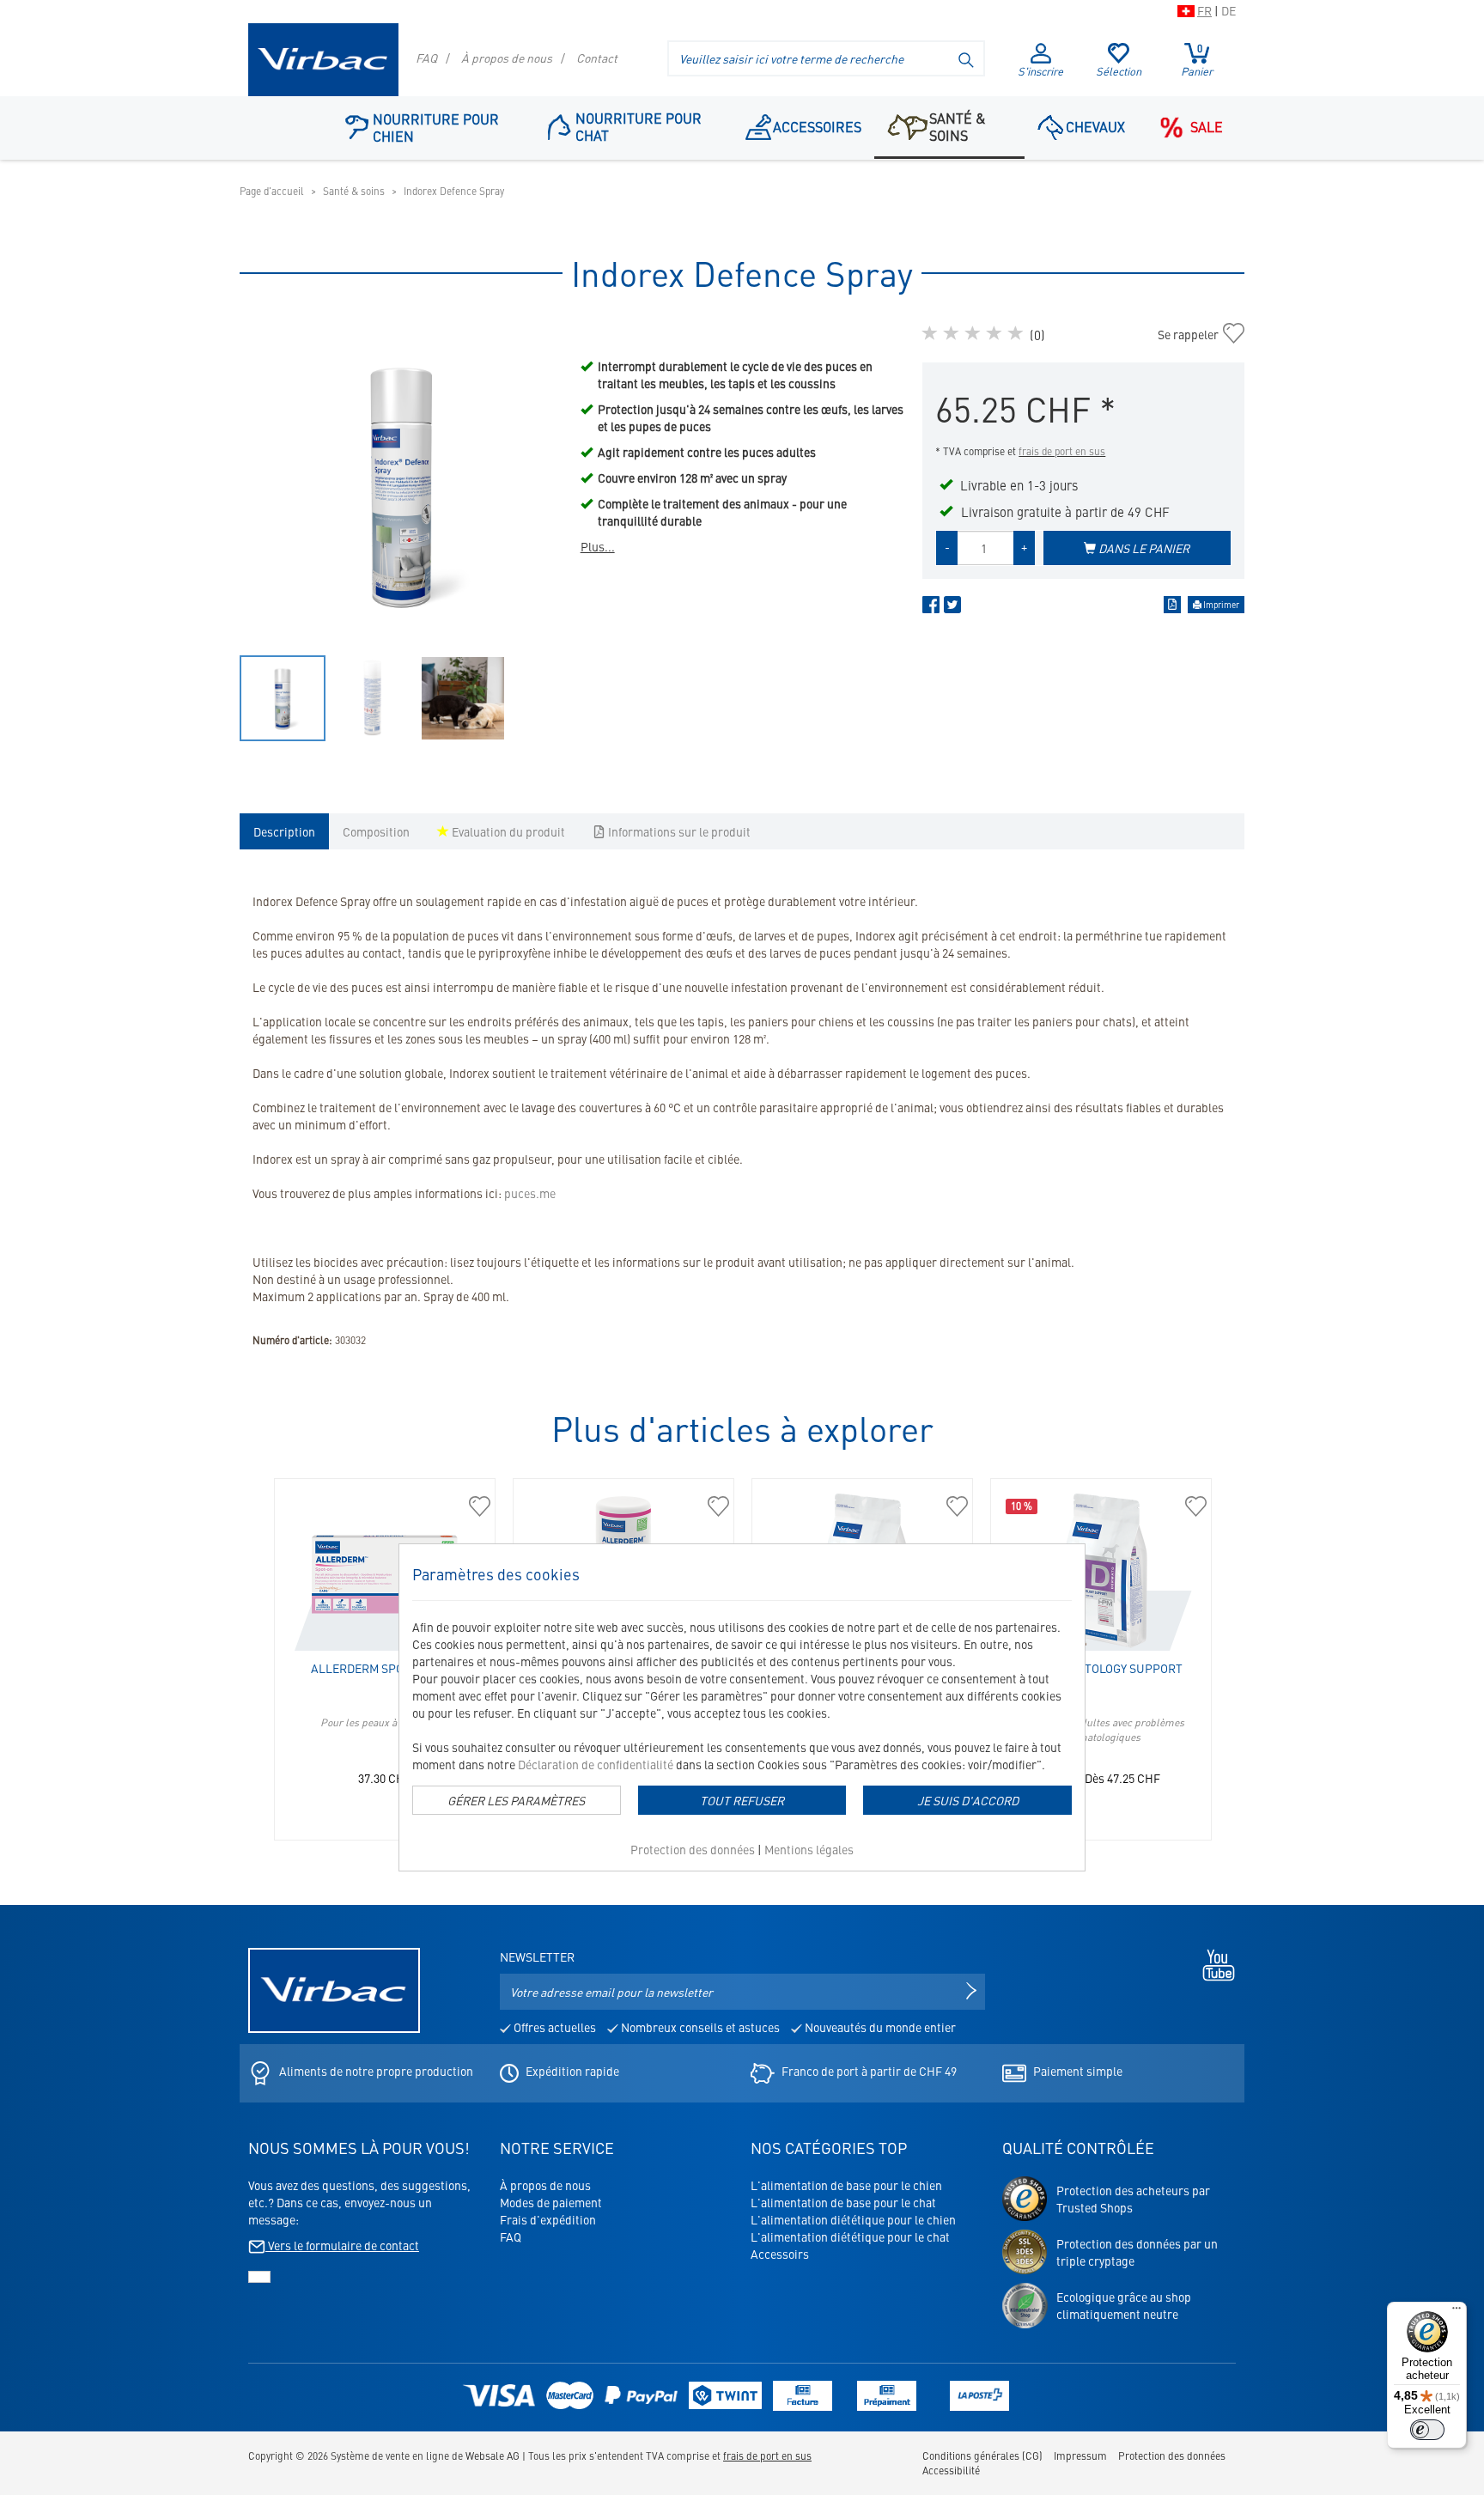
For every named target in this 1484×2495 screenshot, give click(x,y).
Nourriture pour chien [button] (436, 127)
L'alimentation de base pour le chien (846, 2185)
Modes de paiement (551, 2202)
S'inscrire (1040, 71)
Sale (1207, 126)
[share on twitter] (952, 608)
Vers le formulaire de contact (342, 2245)
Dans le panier (1143, 548)
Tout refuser (742, 1800)
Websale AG (493, 2455)
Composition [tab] (376, 831)
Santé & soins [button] (957, 126)
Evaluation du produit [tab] (507, 831)
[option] (401, 485)
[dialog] (742, 1707)
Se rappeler (1188, 334)
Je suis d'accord (968, 1800)
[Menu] (1457, 2312)
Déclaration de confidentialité (596, 1764)
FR (1204, 10)
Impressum (1080, 2455)
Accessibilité (951, 2470)
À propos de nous (507, 58)
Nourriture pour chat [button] (639, 126)
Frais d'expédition (548, 2219)
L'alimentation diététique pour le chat (850, 2236)
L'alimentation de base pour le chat (843, 2202)
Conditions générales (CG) (982, 2455)
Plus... (598, 546)
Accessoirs (780, 2254)
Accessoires (817, 126)
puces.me (530, 1193)
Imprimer (1220, 605)
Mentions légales (809, 1849)
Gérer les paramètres (516, 1800)
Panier (1197, 60)
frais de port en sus (1062, 451)
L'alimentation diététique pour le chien (853, 2219)
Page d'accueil (272, 191)
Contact (597, 58)
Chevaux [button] (1095, 126)
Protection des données (693, 1849)
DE (1229, 10)
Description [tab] (284, 831)
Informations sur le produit (678, 831)
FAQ (426, 58)
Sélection (1119, 71)
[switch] (1427, 2430)
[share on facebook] (931, 608)
